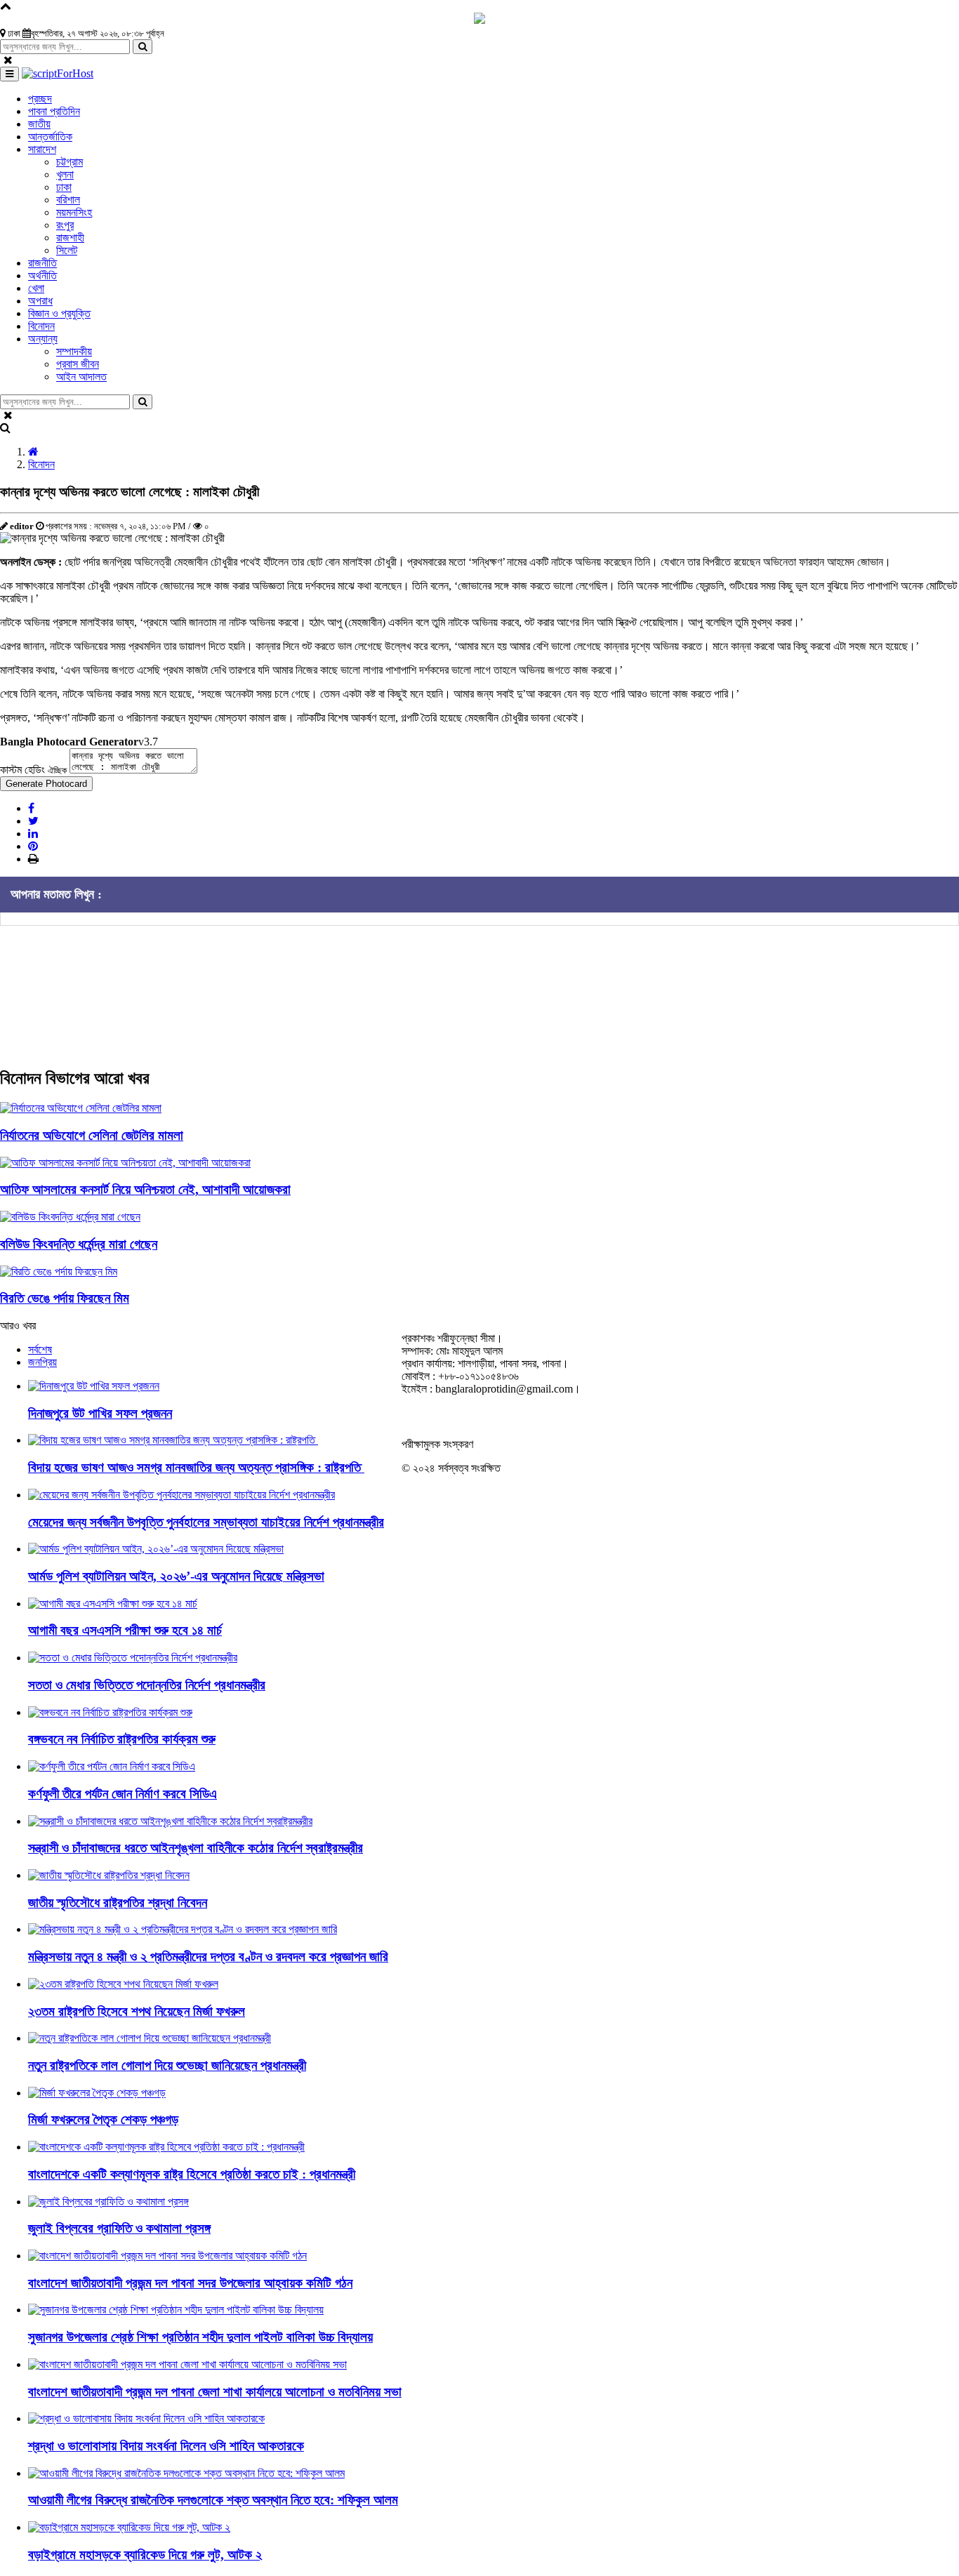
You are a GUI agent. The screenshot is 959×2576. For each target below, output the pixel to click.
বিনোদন (41, 464)
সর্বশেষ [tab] (40, 1349)
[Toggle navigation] (9, 74)
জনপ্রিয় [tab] (42, 1362)
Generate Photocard (46, 784)
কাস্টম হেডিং (33, 770)
